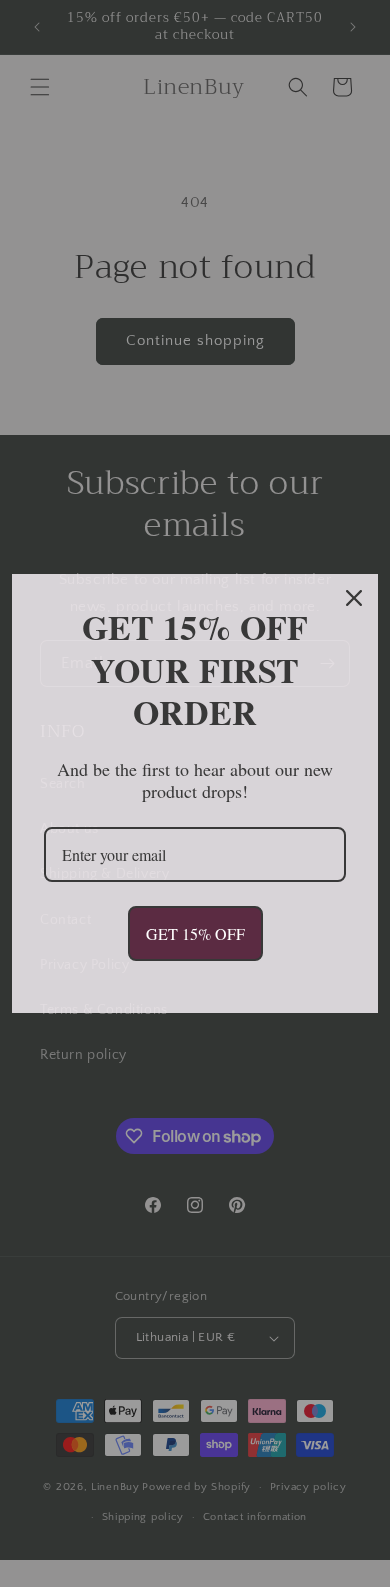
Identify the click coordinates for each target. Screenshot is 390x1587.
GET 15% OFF (195, 933)
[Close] (354, 598)
